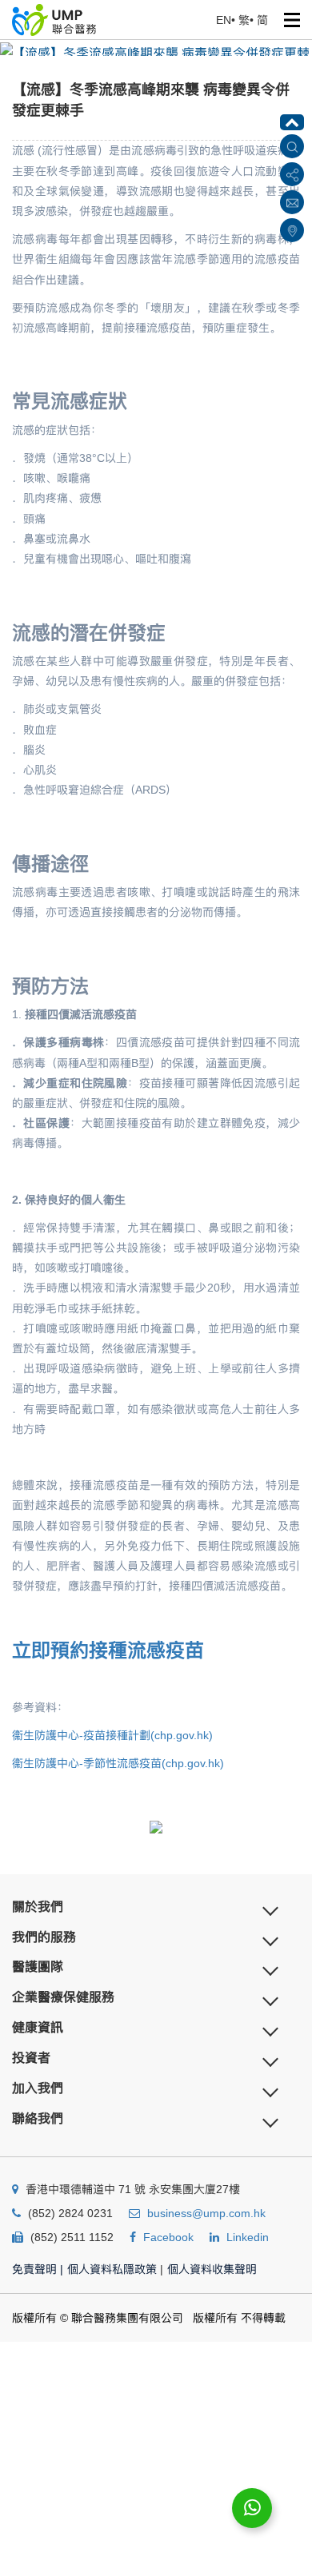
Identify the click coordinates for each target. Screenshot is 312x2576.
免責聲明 (38, 2269)
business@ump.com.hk (206, 2213)
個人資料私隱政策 (112, 2269)
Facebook (168, 2237)
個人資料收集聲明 (212, 2269)
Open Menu (292, 20)
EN (224, 20)
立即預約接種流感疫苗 (108, 1650)
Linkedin (248, 2237)
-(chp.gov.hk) (112, 1735)
